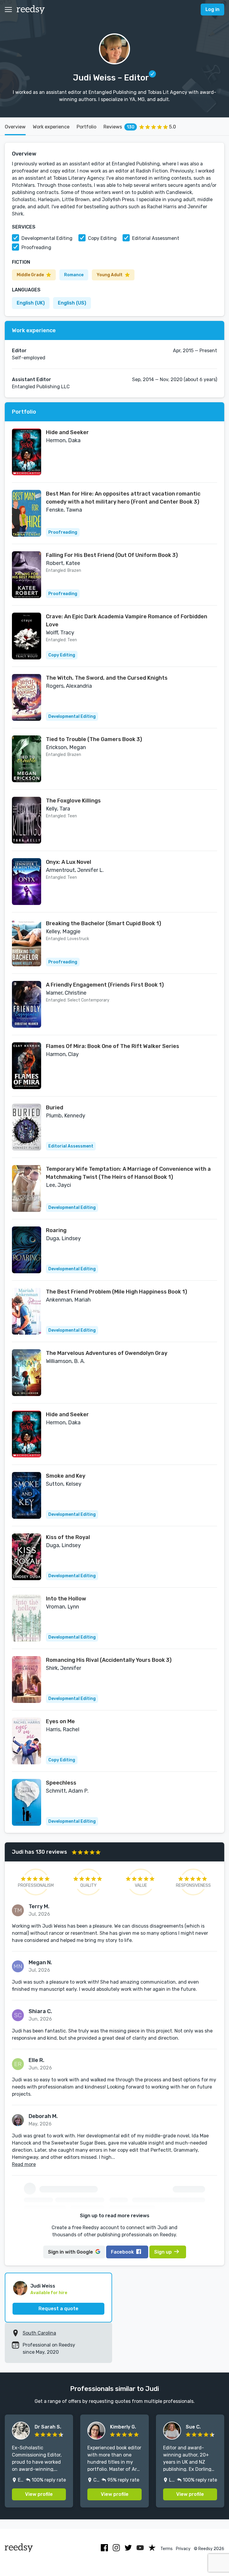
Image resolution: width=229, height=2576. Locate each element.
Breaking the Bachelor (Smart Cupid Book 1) (103, 923)
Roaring (56, 1230)
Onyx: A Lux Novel (69, 862)
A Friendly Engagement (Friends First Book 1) (105, 985)
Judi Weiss (43, 2286)
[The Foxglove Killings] (27, 820)
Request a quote (58, 2309)
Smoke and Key (66, 1476)
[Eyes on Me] (27, 1741)
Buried (55, 1108)
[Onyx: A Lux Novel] (27, 882)
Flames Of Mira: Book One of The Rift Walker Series (113, 1046)
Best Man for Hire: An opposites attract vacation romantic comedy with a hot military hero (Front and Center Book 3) (123, 498)
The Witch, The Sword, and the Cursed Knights (107, 678)
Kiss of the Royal (68, 1537)
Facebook (122, 2252)
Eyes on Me (60, 1721)
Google (71, 2252)
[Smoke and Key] (27, 1495)
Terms (167, 2549)
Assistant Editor (31, 379)
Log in (212, 9)
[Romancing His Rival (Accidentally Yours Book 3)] (27, 1680)
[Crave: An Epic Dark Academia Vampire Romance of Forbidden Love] (27, 636)
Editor (19, 351)
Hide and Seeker (67, 432)
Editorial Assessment (156, 238)
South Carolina (39, 2333)
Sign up (163, 2252)
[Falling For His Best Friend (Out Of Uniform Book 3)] (27, 575)
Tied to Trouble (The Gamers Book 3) (94, 739)
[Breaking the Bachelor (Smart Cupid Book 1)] (27, 943)
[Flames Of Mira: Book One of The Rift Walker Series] (27, 1066)
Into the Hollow (66, 1599)
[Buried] (27, 1127)
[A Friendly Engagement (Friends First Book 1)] (27, 1004)
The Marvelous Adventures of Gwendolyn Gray (107, 1353)
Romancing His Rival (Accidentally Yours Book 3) (109, 1660)
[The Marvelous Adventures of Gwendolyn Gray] (27, 1373)
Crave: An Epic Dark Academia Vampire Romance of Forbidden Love (127, 621)
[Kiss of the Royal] (27, 1557)
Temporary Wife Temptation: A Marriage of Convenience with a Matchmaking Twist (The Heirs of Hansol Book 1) (128, 1173)
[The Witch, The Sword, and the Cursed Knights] (27, 697)
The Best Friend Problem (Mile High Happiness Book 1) (116, 1292)
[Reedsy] (31, 10)
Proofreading (36, 247)
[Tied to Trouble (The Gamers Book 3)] (27, 759)
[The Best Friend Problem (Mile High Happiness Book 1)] (27, 1311)
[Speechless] (27, 1802)
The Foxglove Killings (73, 801)
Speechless (61, 1783)
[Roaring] (27, 1250)
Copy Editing (102, 238)
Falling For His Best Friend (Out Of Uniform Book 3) (112, 555)
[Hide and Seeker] (27, 452)
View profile (39, 2494)
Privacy (183, 2549)
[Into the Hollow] (27, 1618)
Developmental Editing (47, 238)
